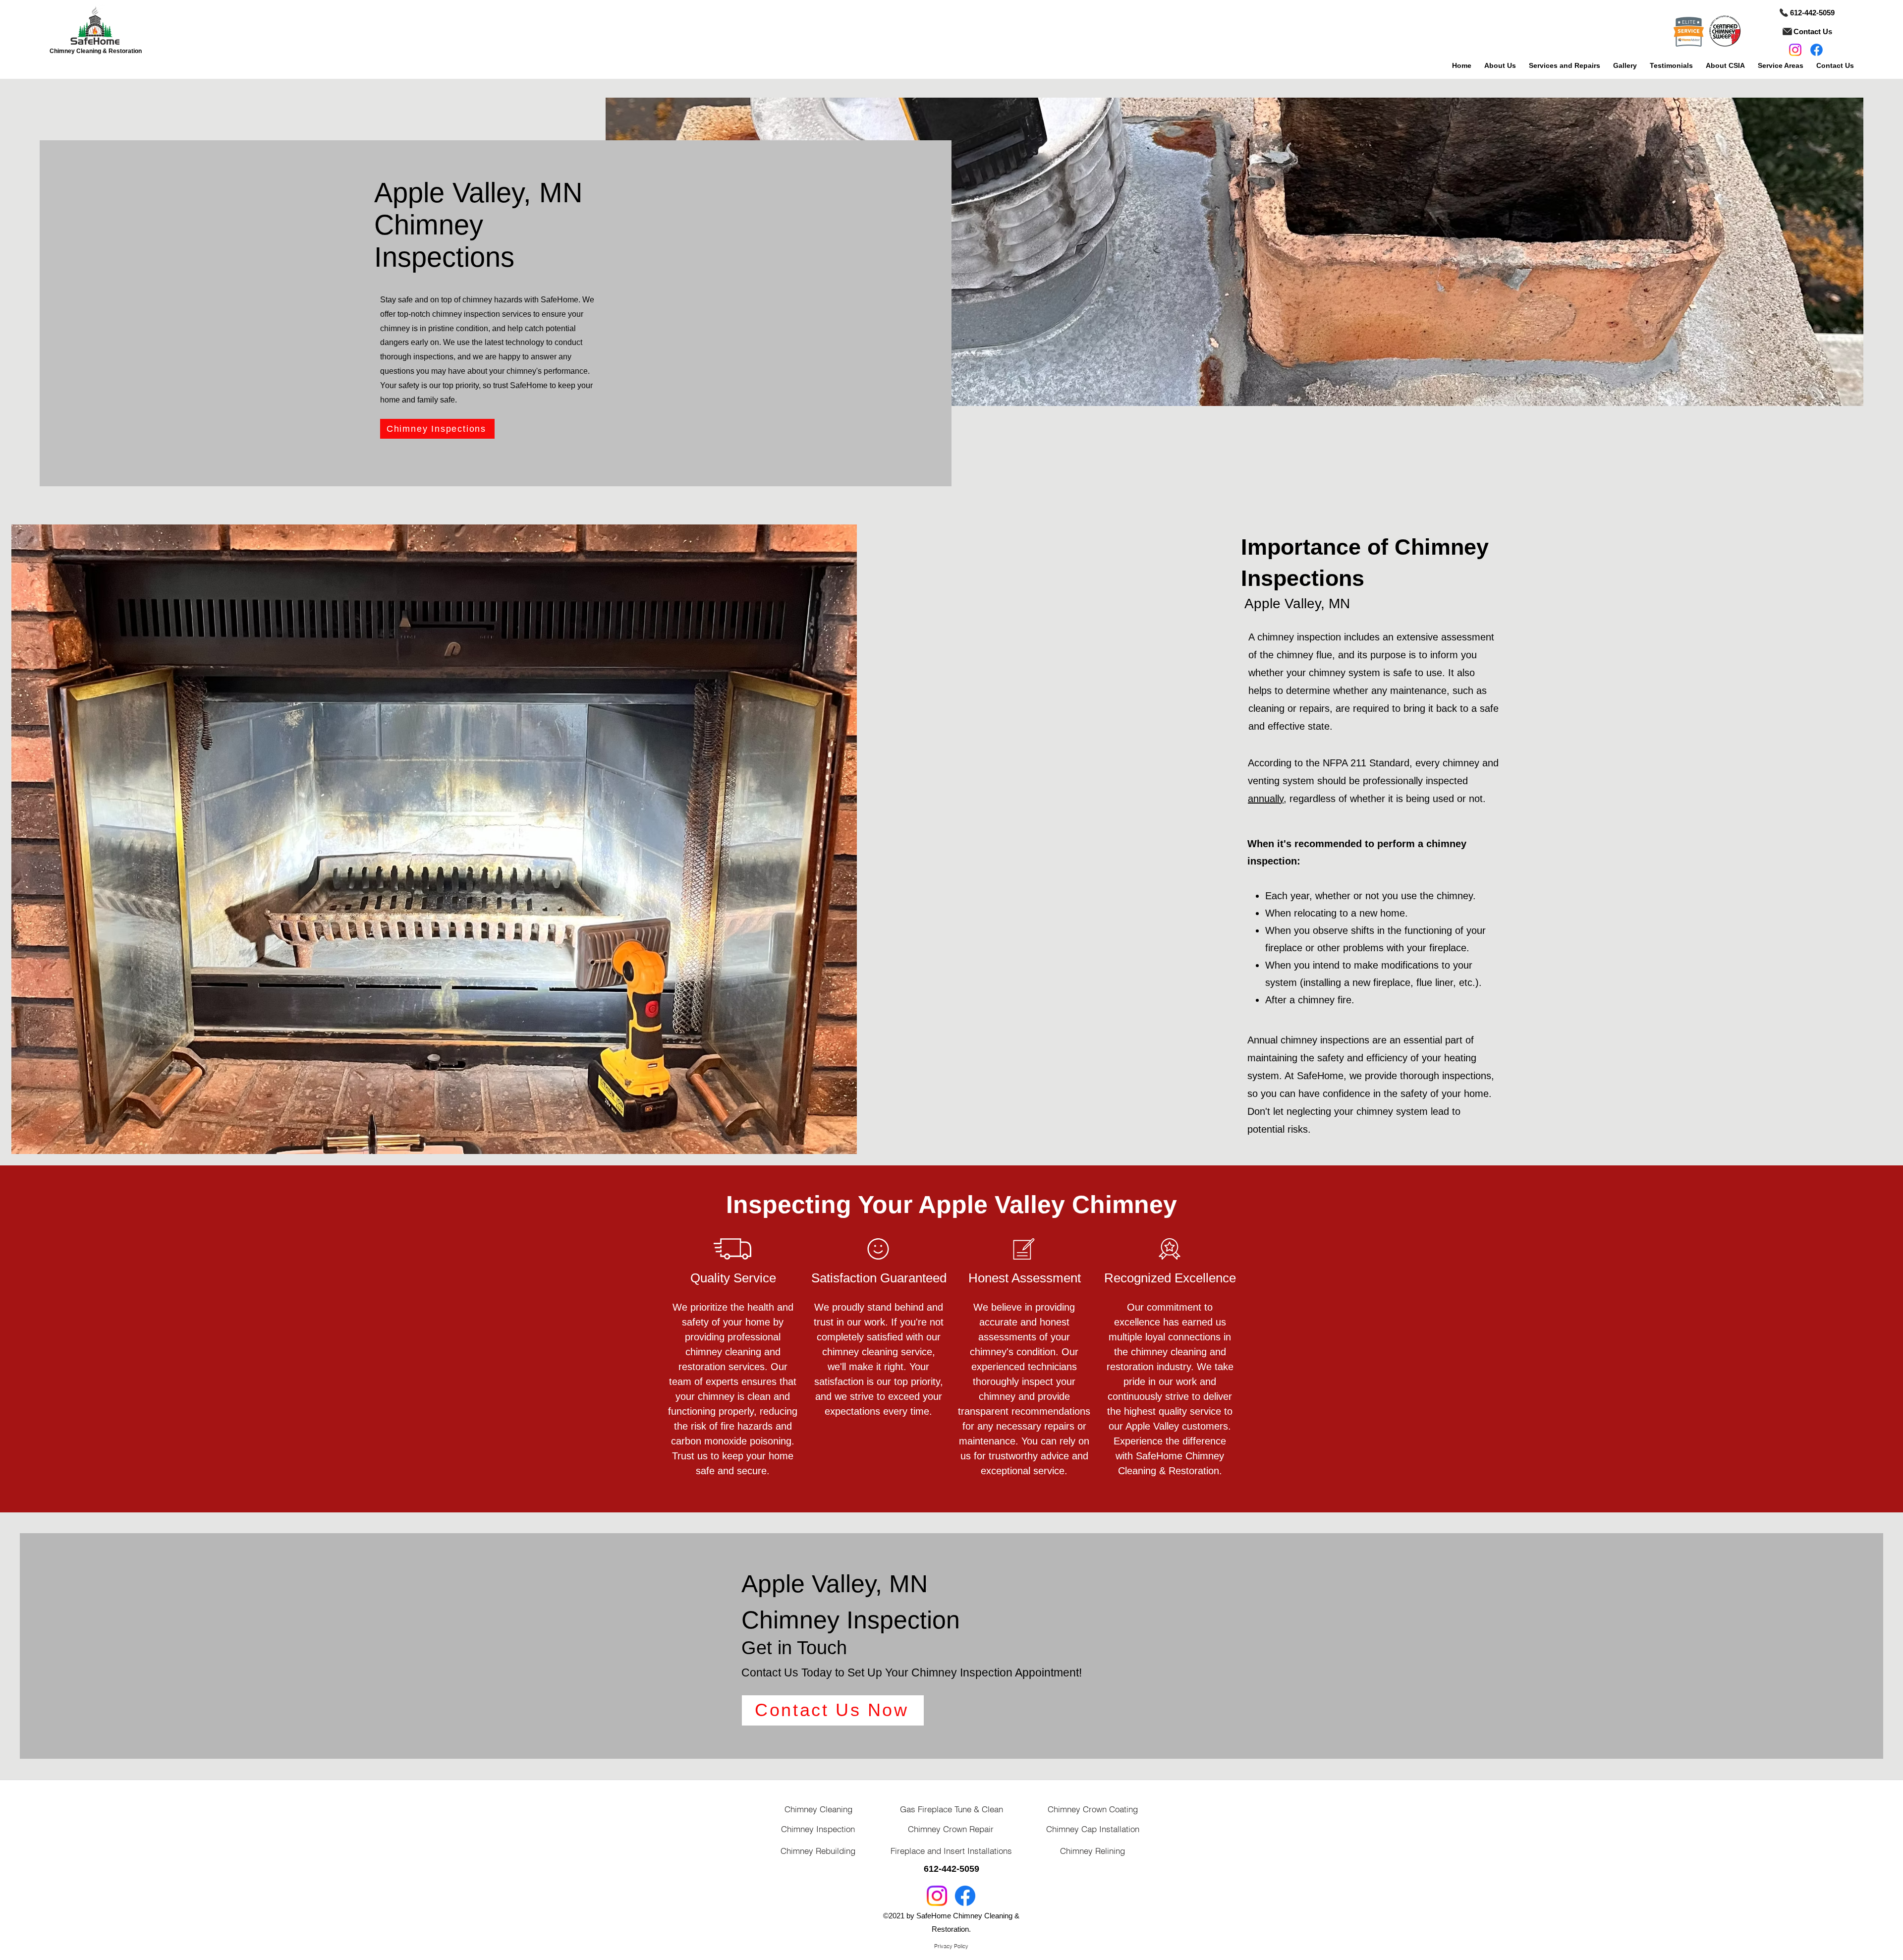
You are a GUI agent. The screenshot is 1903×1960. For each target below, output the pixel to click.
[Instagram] (1795, 50)
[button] (1500, 61)
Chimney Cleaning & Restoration (96, 51)
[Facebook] (1817, 50)
